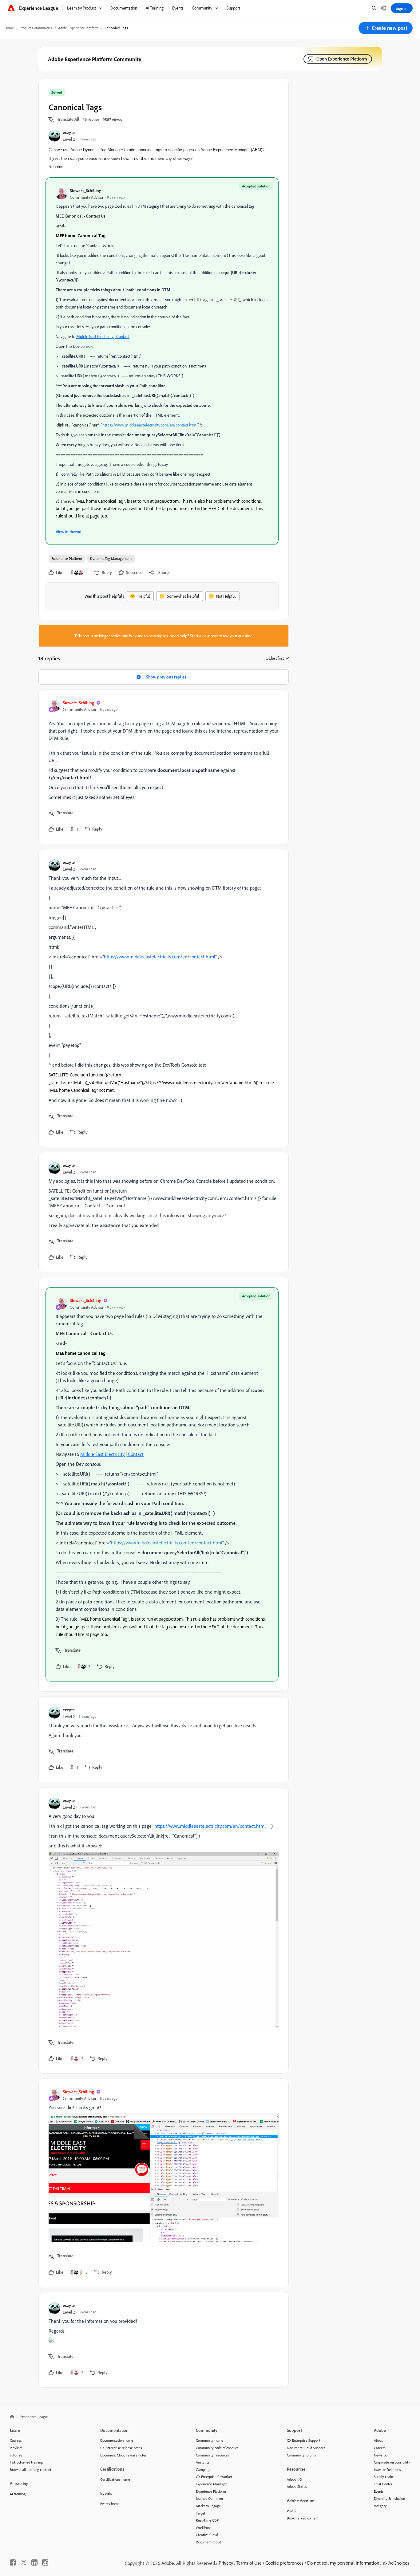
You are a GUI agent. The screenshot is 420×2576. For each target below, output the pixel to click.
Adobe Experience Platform (78, 28)
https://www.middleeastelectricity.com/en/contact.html (150, 425)
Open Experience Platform (342, 59)
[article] (162, 767)
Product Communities (36, 28)
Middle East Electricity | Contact (103, 336)
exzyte (69, 132)
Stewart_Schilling (85, 190)
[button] (386, 28)
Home (9, 28)
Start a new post (204, 636)
